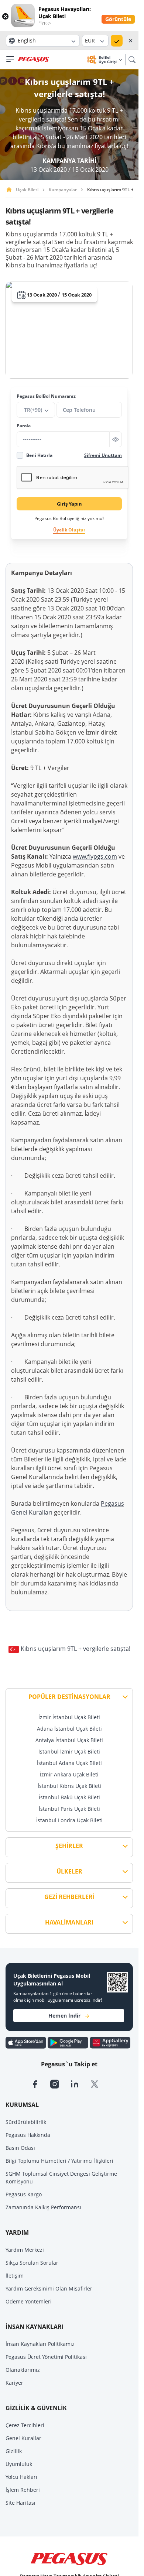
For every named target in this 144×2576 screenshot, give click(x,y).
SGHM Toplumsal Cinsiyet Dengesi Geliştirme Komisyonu (61, 2178)
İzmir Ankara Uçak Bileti (69, 1774)
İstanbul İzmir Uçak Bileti (69, 1751)
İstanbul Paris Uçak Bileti (69, 1809)
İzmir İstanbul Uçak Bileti (69, 1717)
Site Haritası (20, 2503)
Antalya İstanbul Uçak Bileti (69, 1740)
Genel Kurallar (23, 2438)
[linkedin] (80, 2083)
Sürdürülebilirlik (26, 2122)
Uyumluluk (19, 2464)
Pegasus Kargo (24, 2194)
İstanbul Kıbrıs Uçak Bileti (69, 1786)
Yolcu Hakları (21, 2477)
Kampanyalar (63, 190)
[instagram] (60, 2083)
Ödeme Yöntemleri (29, 2301)
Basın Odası (20, 2148)
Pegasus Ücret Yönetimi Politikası (46, 2357)
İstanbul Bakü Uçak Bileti (69, 1797)
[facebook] (40, 2083)
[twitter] (99, 2083)
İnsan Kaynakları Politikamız (40, 2344)
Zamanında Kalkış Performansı (43, 2207)
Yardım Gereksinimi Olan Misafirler (49, 2288)
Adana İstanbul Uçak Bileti (69, 1729)
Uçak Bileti (27, 190)
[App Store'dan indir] (27, 2042)
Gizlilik (14, 2451)
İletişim (15, 2276)
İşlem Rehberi (23, 2490)
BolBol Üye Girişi (108, 59)
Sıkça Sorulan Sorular (32, 2263)
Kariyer (14, 2383)
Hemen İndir (64, 2016)
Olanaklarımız (23, 2370)
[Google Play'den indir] (69, 2042)
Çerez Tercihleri (25, 2425)
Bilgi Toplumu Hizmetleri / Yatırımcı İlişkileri (59, 2161)
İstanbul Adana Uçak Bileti (69, 1763)
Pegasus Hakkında (28, 2135)
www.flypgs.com (95, 856)
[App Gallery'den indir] (110, 2042)
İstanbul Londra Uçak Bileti (69, 1820)
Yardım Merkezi (25, 2250)
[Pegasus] (33, 59)
